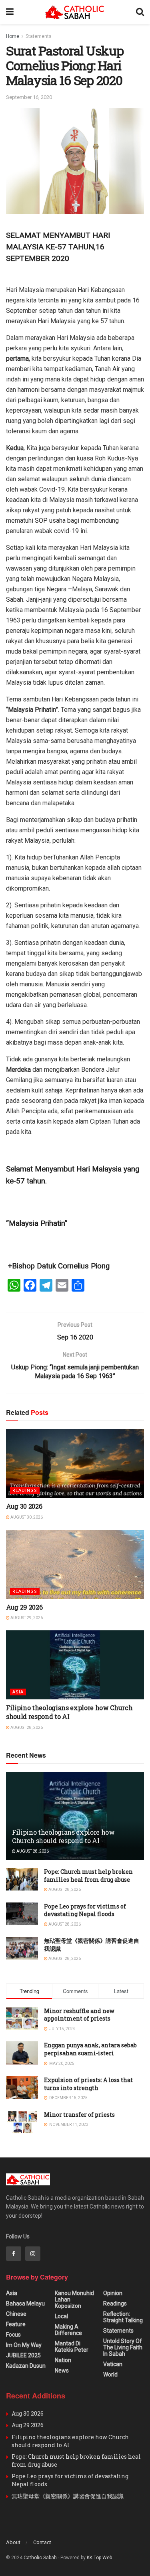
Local (61, 2316)
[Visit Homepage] (75, 12)
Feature (16, 2324)
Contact (42, 2542)
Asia (18, 1692)
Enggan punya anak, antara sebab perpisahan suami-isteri (90, 2049)
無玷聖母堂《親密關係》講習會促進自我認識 (68, 2496)
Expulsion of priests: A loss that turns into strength (88, 2084)
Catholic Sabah (40, 2558)
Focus (13, 2335)
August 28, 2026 (26, 1728)
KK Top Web (99, 2558)
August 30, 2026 (26, 1517)
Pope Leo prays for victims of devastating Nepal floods (85, 1910)
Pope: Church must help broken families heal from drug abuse (88, 1876)
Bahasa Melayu (25, 2303)
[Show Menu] (10, 12)
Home (13, 36)
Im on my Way (24, 2345)
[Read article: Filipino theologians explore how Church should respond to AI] (75, 1665)
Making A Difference (68, 2330)
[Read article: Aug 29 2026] (75, 1564)
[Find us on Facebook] (14, 2254)
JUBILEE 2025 (23, 2355)
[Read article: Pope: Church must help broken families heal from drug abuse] (22, 1879)
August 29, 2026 (26, 1618)
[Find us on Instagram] (33, 2254)
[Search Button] (140, 12)
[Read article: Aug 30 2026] (75, 1464)
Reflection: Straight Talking (123, 2317)
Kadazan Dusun (26, 2366)
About (13, 2542)
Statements (39, 36)
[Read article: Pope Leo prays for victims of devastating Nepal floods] (22, 1914)
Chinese (16, 2314)
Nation (63, 2360)
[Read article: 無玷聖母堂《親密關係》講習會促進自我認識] (22, 1948)
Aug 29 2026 (24, 1607)
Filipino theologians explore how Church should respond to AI (69, 1712)
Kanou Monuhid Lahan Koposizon (74, 2299)
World (110, 2375)
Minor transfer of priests (79, 2115)
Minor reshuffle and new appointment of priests (79, 2015)
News (62, 2371)
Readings (25, 1490)
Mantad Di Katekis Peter (72, 2347)
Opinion (113, 2293)
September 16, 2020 (29, 97)
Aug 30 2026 (24, 1506)
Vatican (113, 2364)
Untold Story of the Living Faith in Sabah (123, 2347)
